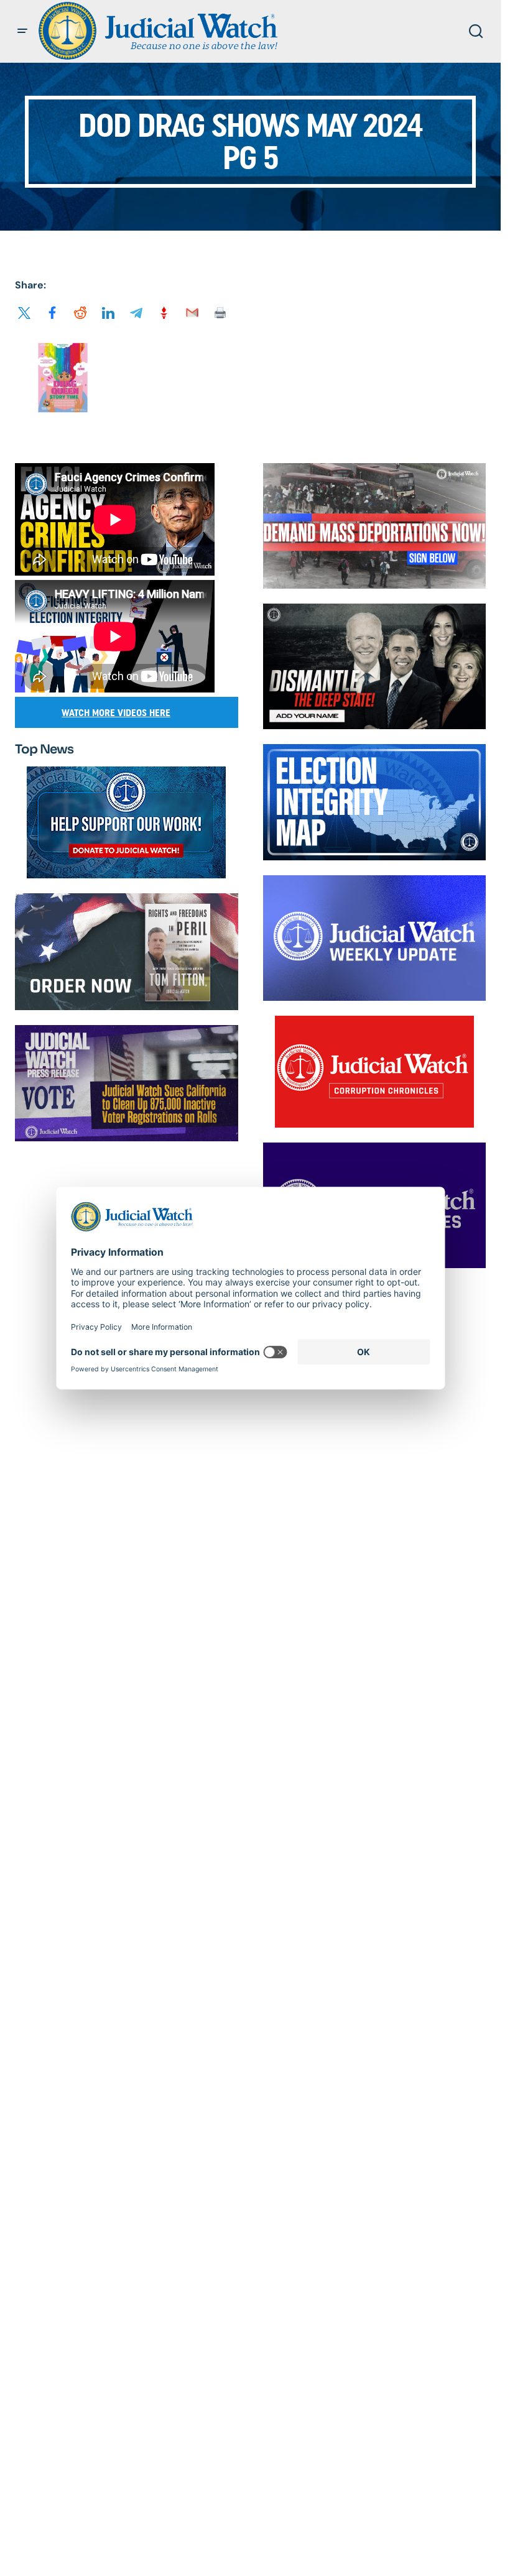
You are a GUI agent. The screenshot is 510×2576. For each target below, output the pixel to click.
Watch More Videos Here (116, 713)
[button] (22, 31)
